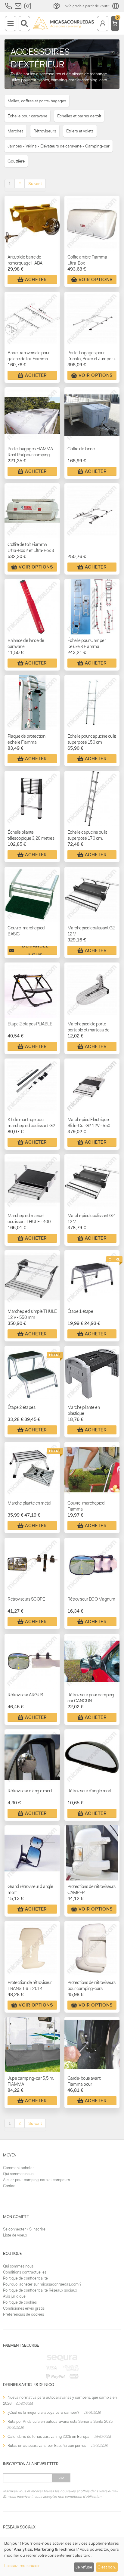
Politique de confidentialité (25, 2278)
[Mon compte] (103, 23)
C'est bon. (107, 2567)
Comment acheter (19, 2168)
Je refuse (84, 2567)
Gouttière (16, 161)
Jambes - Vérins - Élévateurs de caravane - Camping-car (59, 146)
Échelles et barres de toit (79, 116)
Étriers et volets (80, 131)
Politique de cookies (20, 2302)
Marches (15, 131)
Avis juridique (14, 2296)
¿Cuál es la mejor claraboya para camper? (43, 2412)
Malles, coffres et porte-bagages (37, 101)
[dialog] (62, 2557)
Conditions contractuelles (25, 2272)
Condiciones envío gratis (24, 2308)
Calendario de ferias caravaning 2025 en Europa (48, 2437)
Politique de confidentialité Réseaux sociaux (40, 2290)
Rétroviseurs (45, 131)
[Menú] (11, 23)
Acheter (36, 280)
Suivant (35, 184)
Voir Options (96, 280)
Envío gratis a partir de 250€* (86, 6)
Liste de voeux (15, 2235)
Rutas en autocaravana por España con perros (47, 2446)
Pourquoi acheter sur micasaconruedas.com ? (42, 2284)
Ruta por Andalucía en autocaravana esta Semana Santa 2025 (60, 2421)
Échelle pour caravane (27, 116)
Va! (61, 2478)
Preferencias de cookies (23, 2314)
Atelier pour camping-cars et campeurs (36, 2180)
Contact (10, 2186)
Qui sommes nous (18, 2174)
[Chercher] (24, 23)
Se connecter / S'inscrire (24, 2229)
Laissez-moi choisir (22, 2565)
